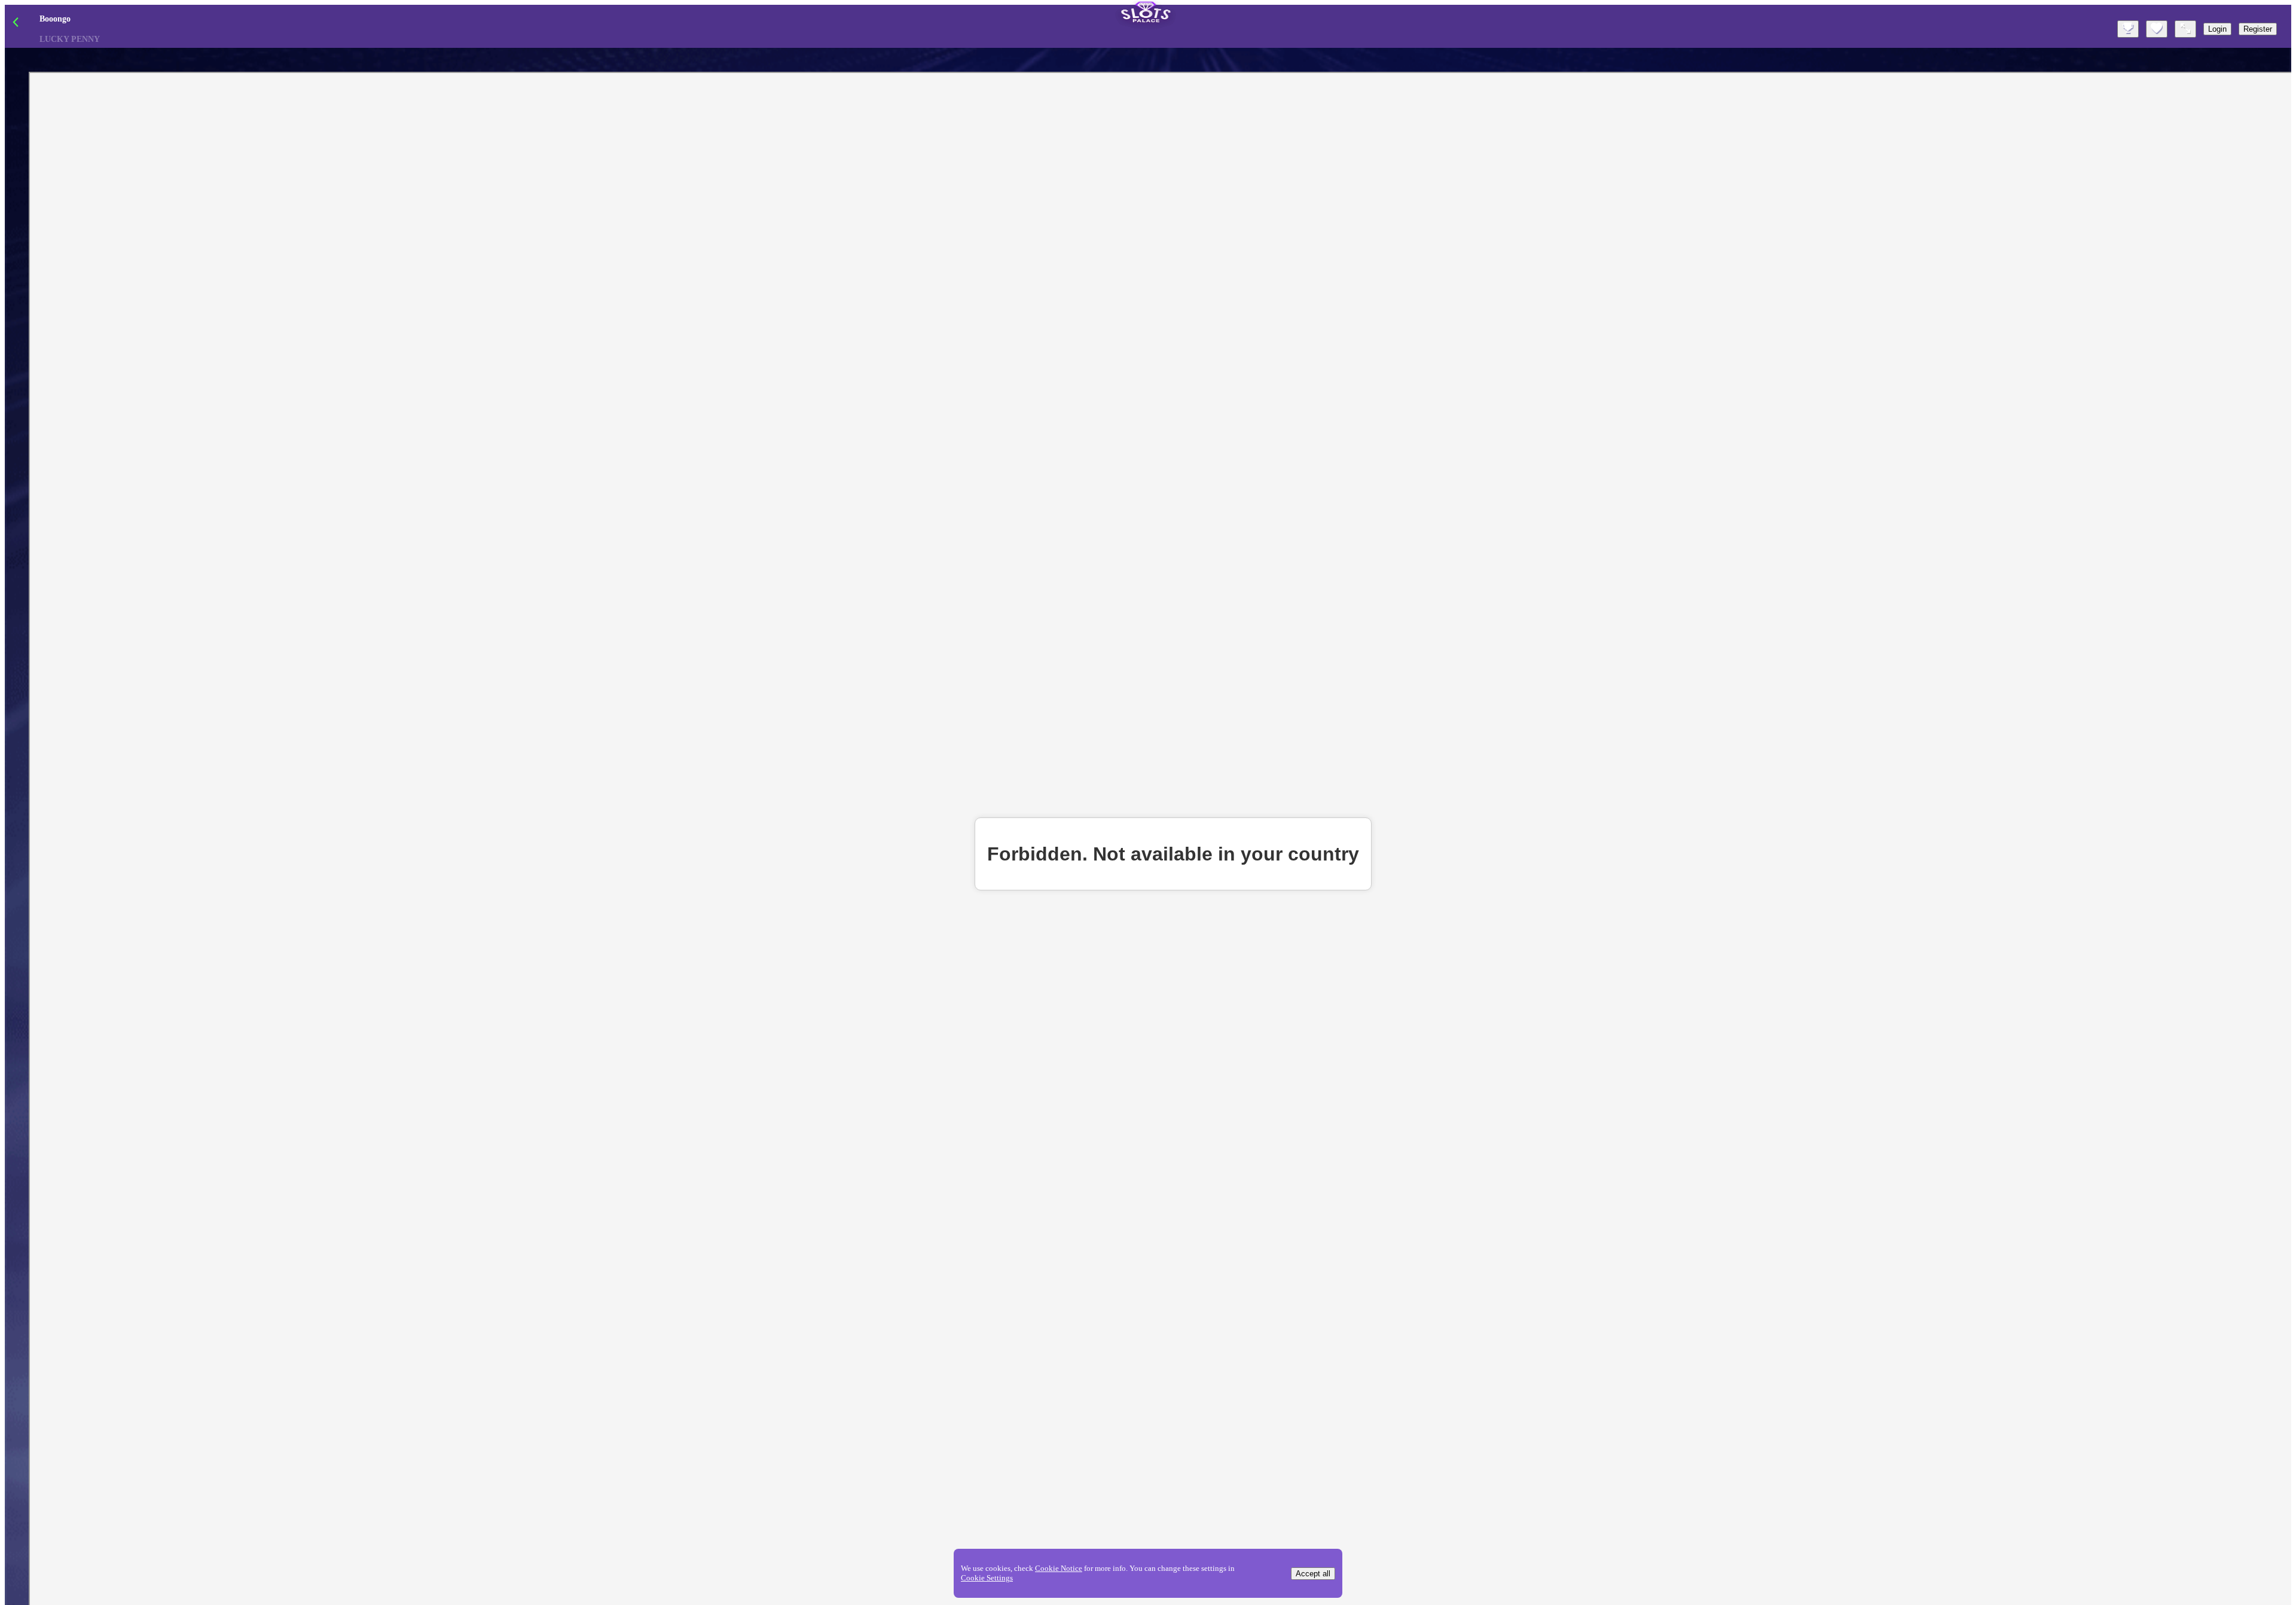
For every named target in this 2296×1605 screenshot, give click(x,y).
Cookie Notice (1059, 1568)
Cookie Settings (987, 1578)
